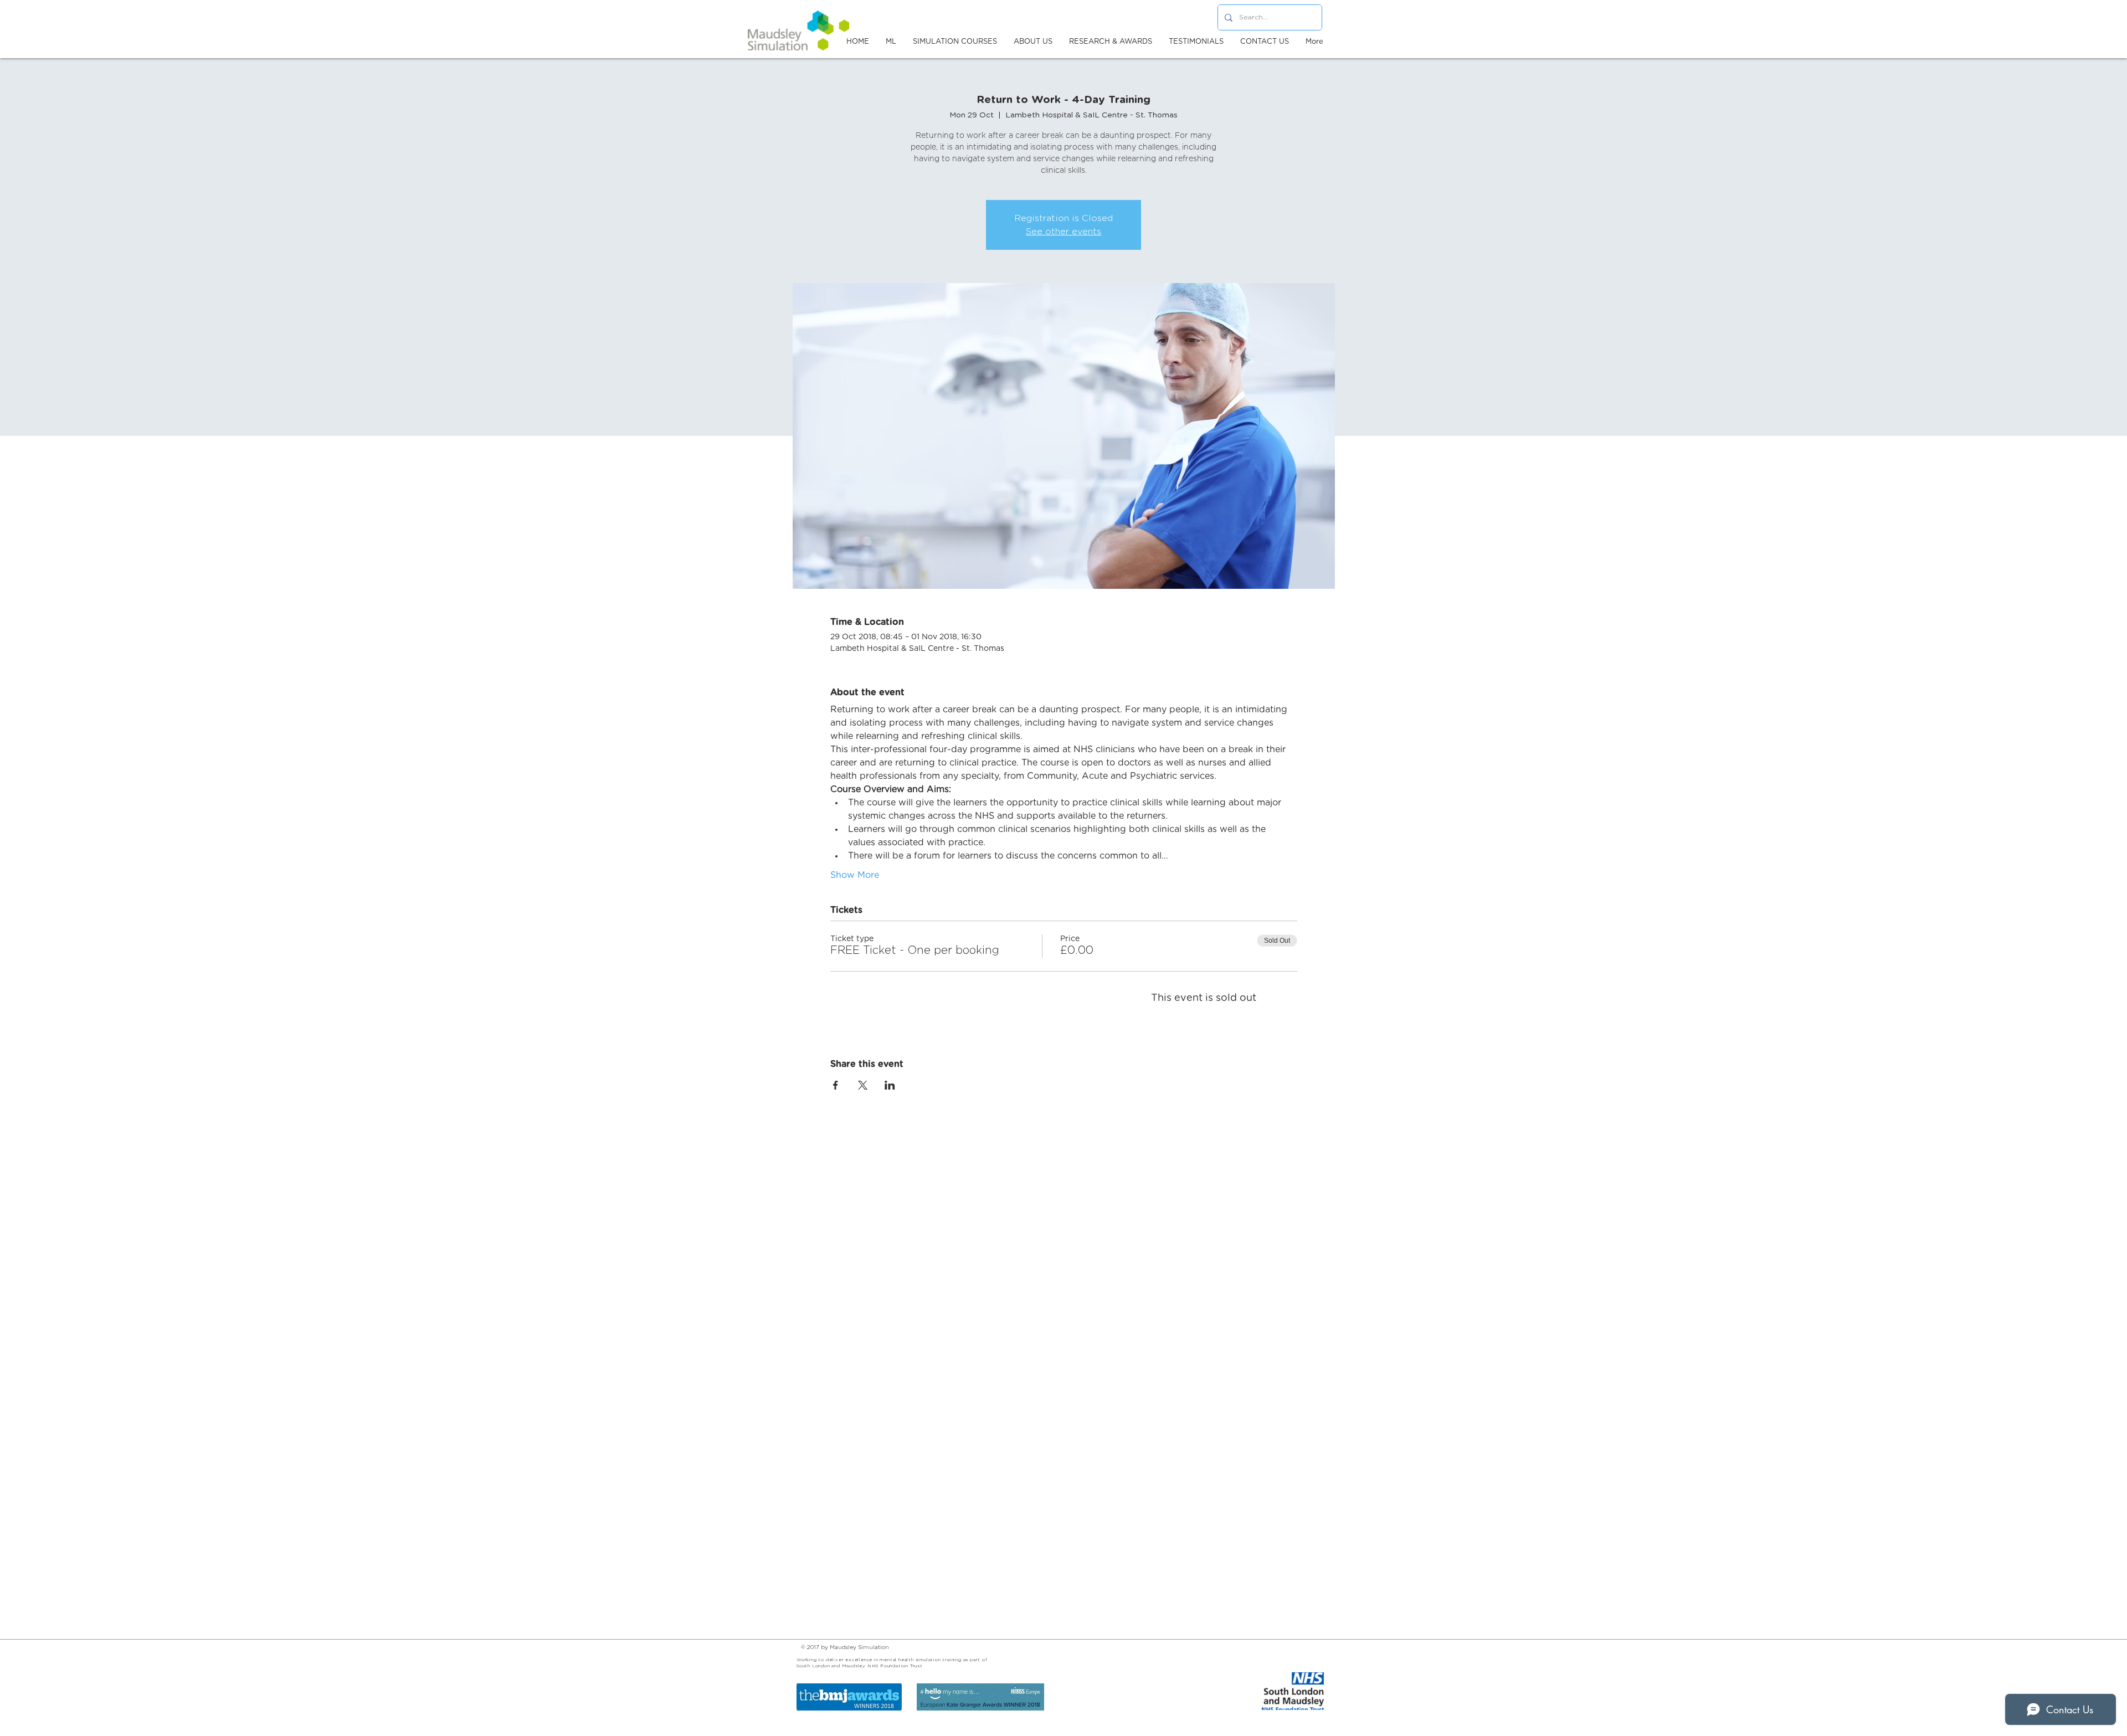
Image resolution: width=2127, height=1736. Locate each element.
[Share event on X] (863, 1085)
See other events (1063, 232)
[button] (1033, 42)
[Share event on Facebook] (836, 1085)
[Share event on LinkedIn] (890, 1085)
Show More (855, 875)
